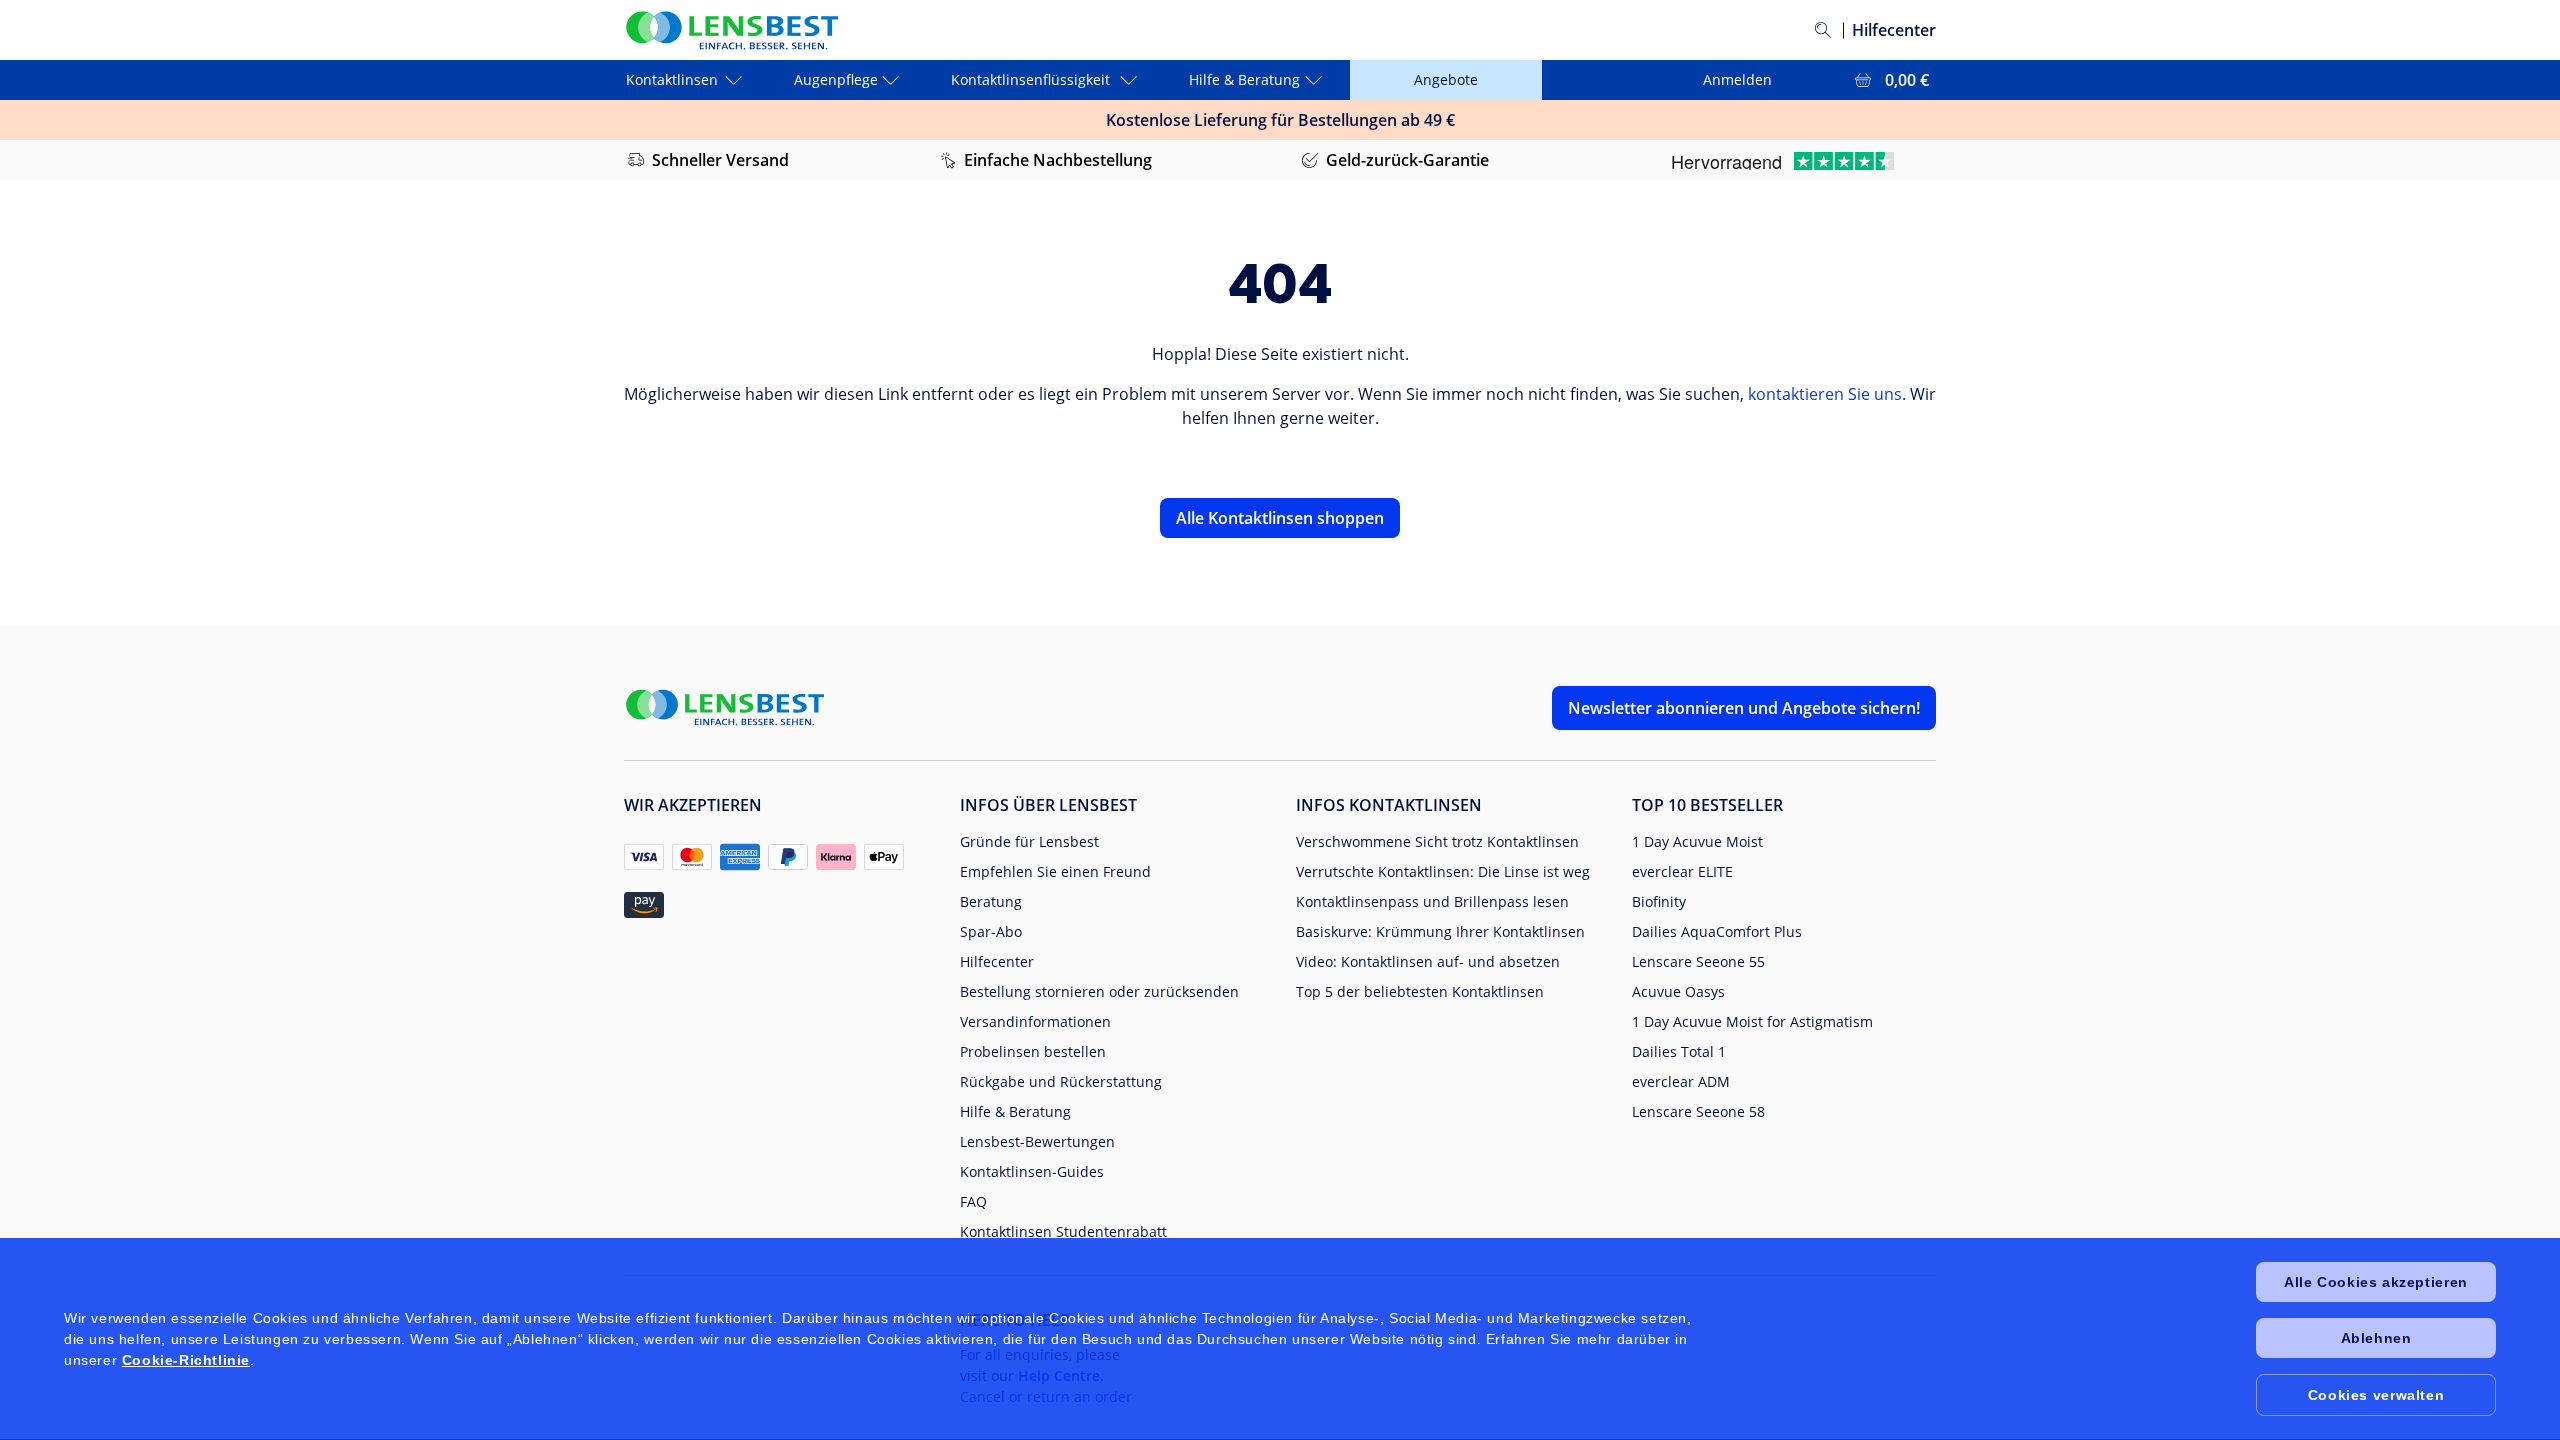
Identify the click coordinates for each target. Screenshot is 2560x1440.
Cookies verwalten (2376, 1395)
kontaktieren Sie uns (1825, 394)
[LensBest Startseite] (731, 30)
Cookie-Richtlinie (186, 1360)
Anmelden (1737, 79)
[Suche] (1823, 30)
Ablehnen (2376, 1338)
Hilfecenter (1894, 30)
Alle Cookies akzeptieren (2375, 1282)
